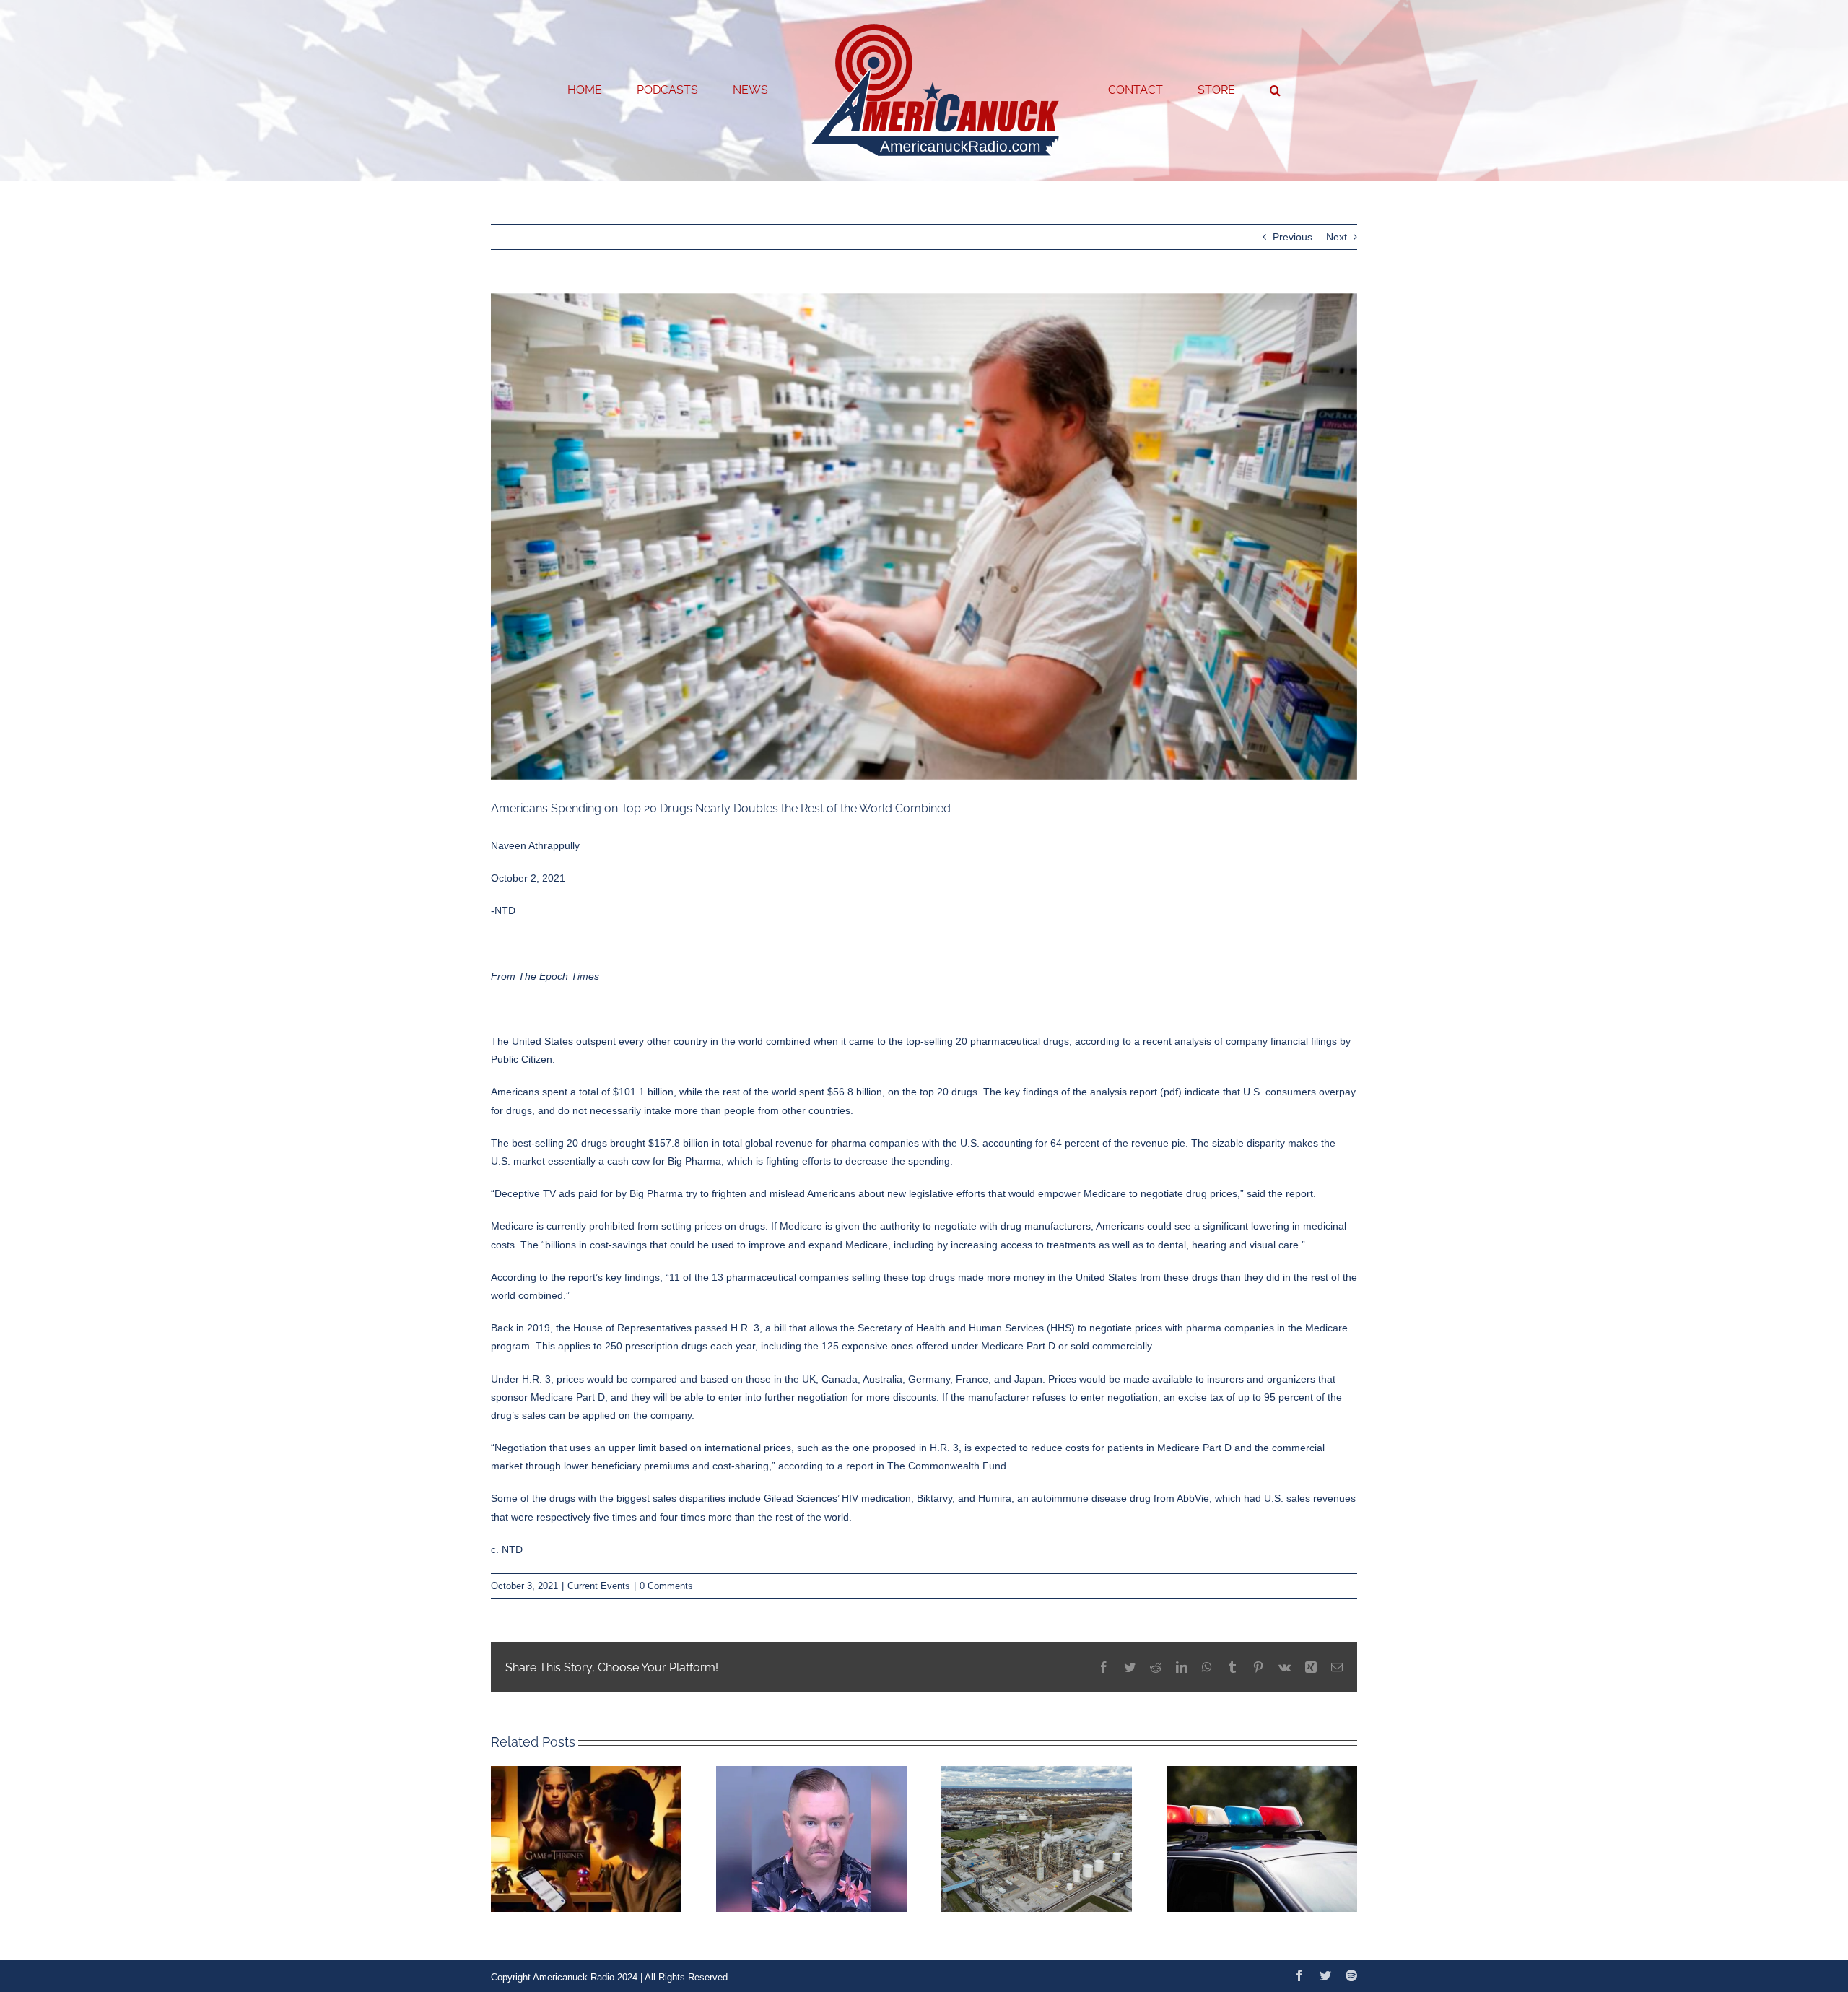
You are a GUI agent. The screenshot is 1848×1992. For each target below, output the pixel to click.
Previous (1293, 237)
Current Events (599, 1586)
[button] (1217, 90)
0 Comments (666, 1586)
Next (1337, 237)
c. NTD (507, 1549)
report (860, 1466)
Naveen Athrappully (535, 845)
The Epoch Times (559, 976)
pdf (1171, 1092)
